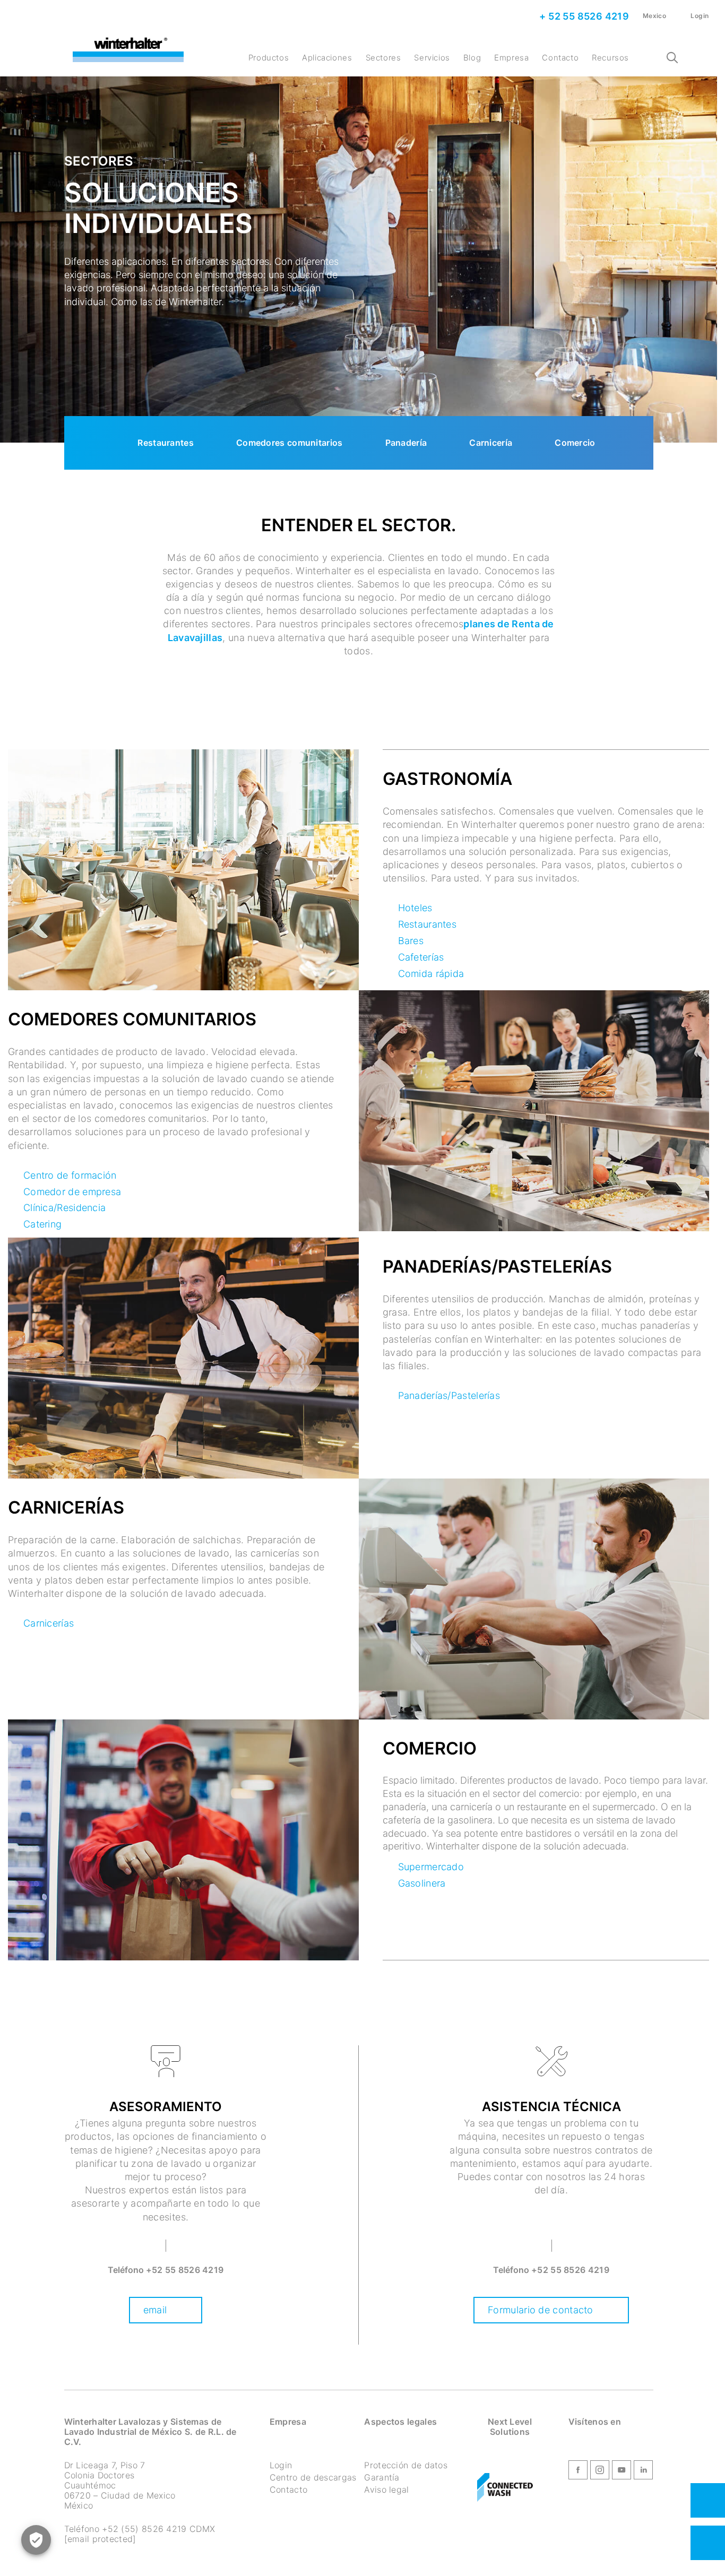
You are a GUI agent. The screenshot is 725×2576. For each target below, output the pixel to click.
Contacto (560, 58)
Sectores (383, 58)
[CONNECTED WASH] (505, 2488)
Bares (411, 941)
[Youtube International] (622, 2472)
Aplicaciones (327, 58)
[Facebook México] (578, 2472)
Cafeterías (421, 957)
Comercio (575, 443)
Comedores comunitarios (290, 443)
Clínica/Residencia (64, 1208)
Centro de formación (70, 1175)
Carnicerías (49, 1623)
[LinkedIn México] (643, 2472)
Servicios (432, 58)
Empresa (511, 58)
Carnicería (491, 443)
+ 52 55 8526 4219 (583, 16)
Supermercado (431, 1867)
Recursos (610, 58)
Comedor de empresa (72, 1192)
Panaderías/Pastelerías (449, 1395)
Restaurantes (166, 443)
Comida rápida (431, 974)
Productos (269, 58)
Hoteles (415, 908)
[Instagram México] (600, 2472)
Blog (472, 58)
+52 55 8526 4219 (185, 2270)
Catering (42, 1224)
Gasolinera (422, 1883)
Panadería (406, 443)
